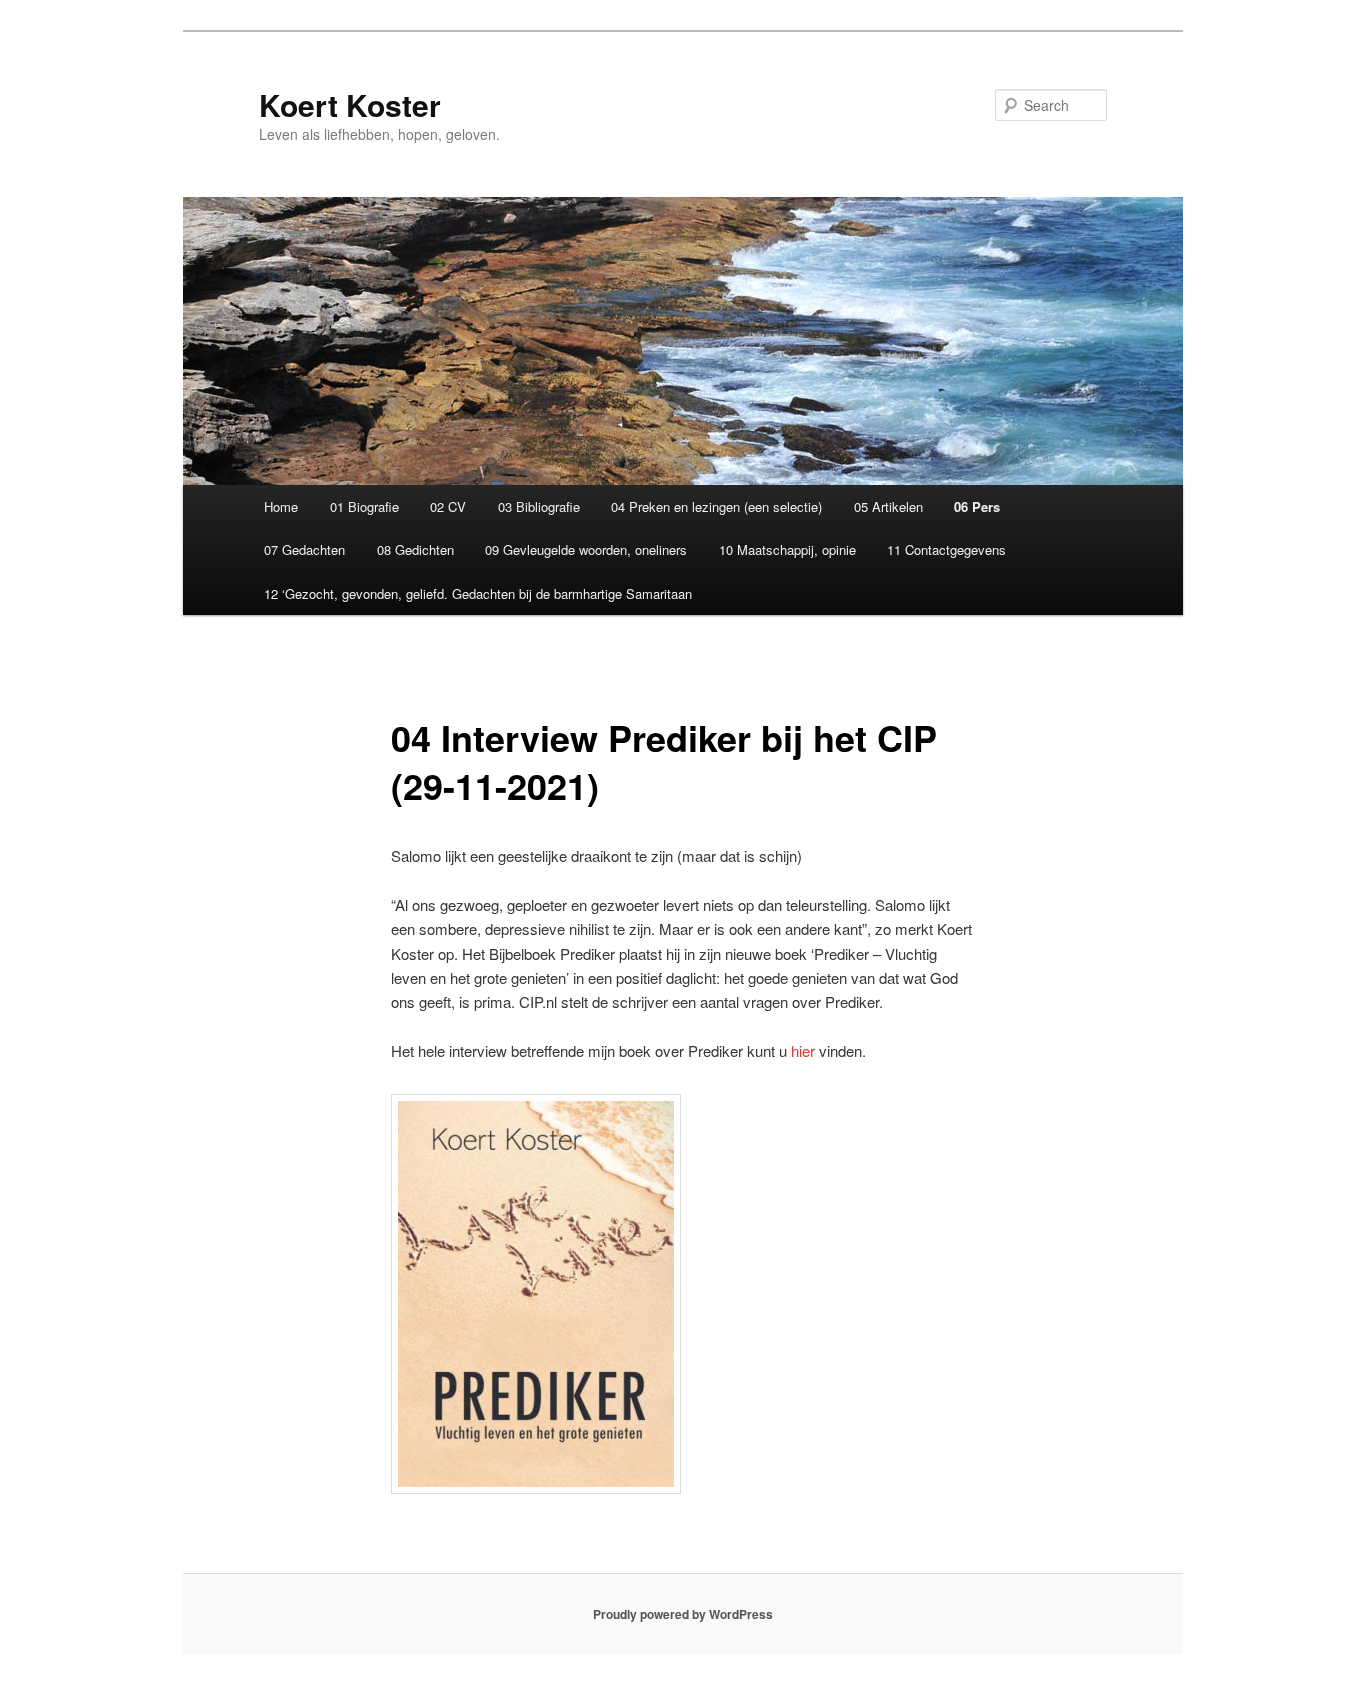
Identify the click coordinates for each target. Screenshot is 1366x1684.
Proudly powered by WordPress (683, 1614)
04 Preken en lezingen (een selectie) (716, 506)
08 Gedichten (415, 549)
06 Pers (977, 506)
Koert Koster (350, 104)
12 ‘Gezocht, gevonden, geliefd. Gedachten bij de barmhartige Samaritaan (478, 593)
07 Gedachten (304, 549)
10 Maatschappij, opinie (787, 549)
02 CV (448, 506)
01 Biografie (364, 506)
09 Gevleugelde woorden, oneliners (586, 549)
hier (803, 1050)
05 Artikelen (888, 506)
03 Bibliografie (539, 506)
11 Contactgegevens (946, 549)
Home (281, 506)
